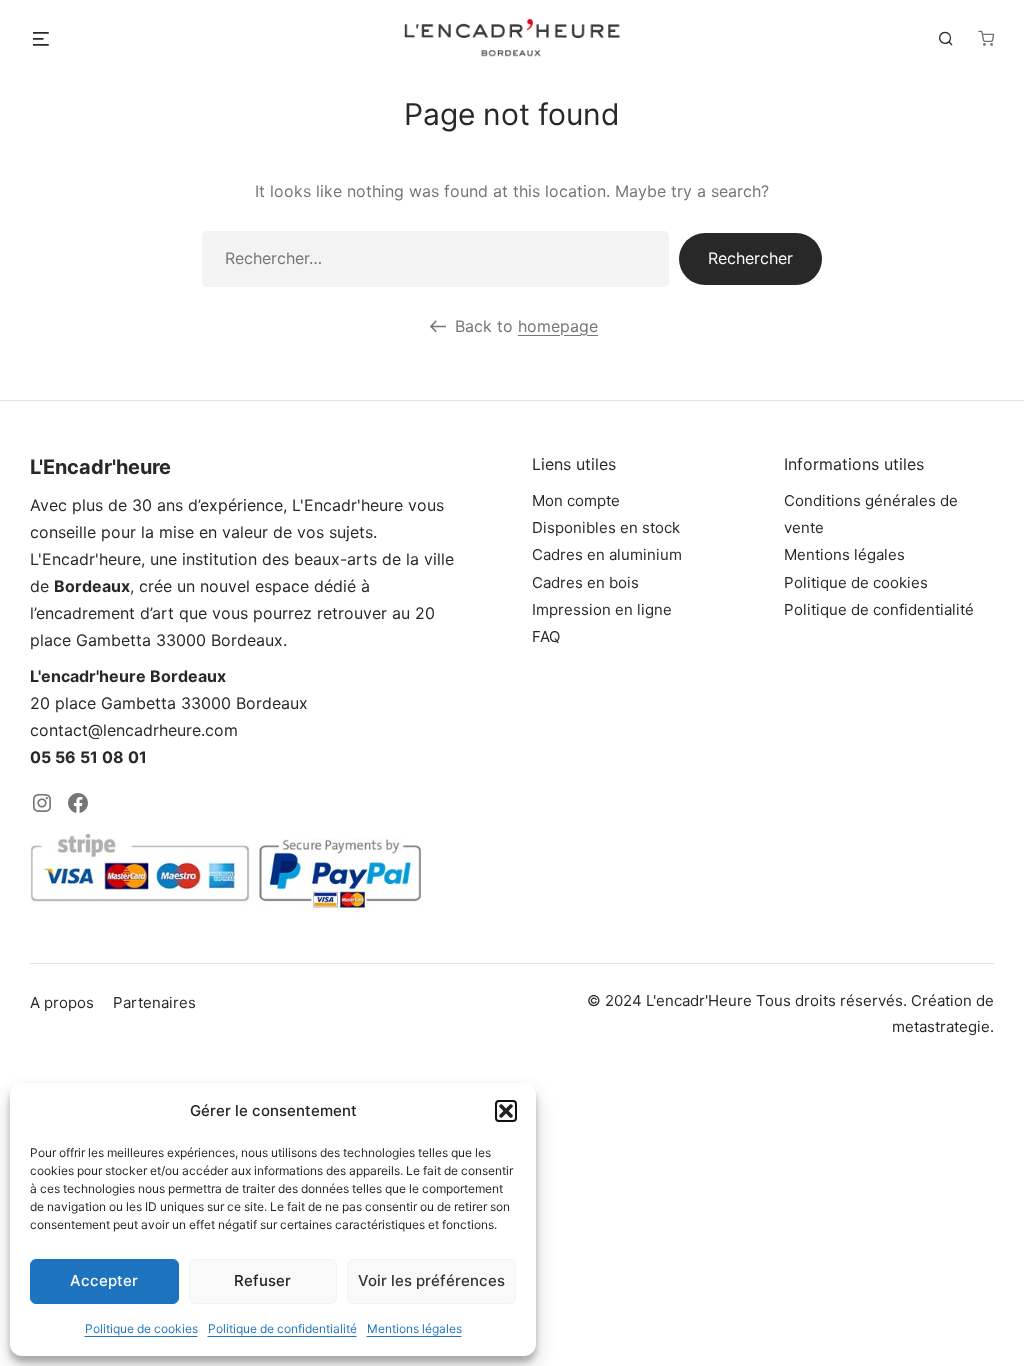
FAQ (546, 636)
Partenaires (154, 1002)
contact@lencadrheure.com (134, 730)
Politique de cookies (141, 1328)
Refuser (262, 1280)
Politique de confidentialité (282, 1328)
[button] (506, 1111)
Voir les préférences (431, 1280)
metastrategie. (943, 1026)
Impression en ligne (602, 609)
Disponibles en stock (606, 527)
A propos (62, 1002)
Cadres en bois (585, 582)
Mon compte (576, 500)
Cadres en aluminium (607, 554)
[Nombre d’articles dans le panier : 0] (986, 38)
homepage (558, 326)
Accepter (104, 1280)
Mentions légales (414, 1328)
